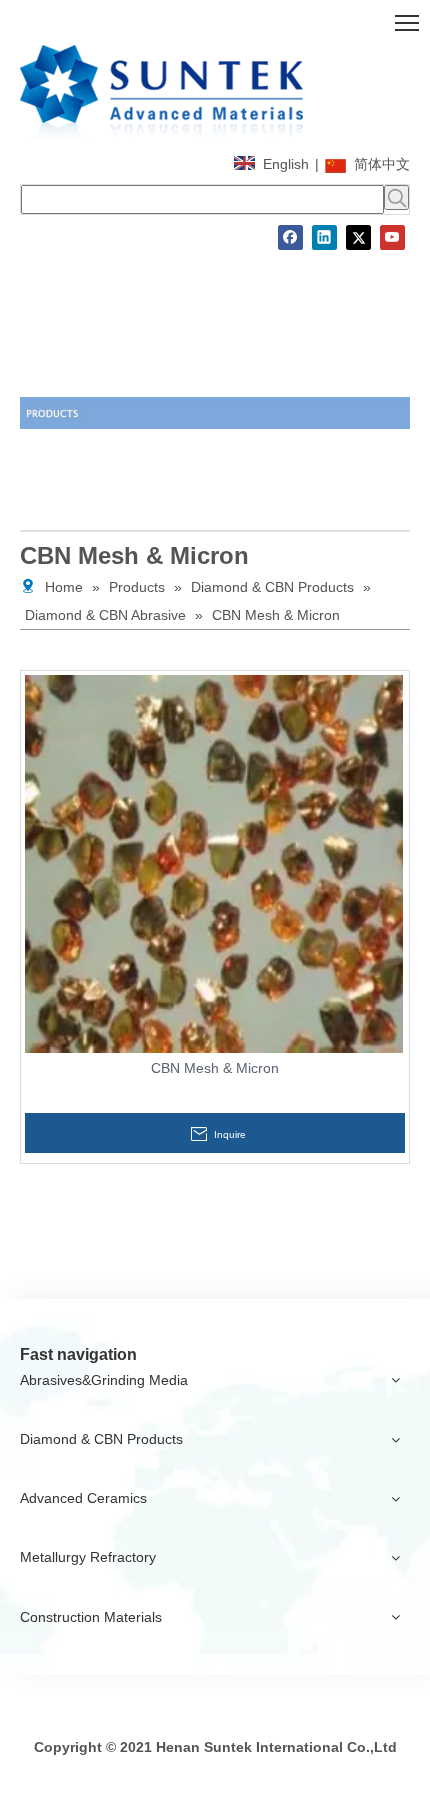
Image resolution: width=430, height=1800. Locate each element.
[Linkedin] (324, 237)
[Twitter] (358, 237)
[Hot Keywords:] (396, 197)
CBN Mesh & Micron (215, 1068)
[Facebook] (290, 237)
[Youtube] (392, 237)
